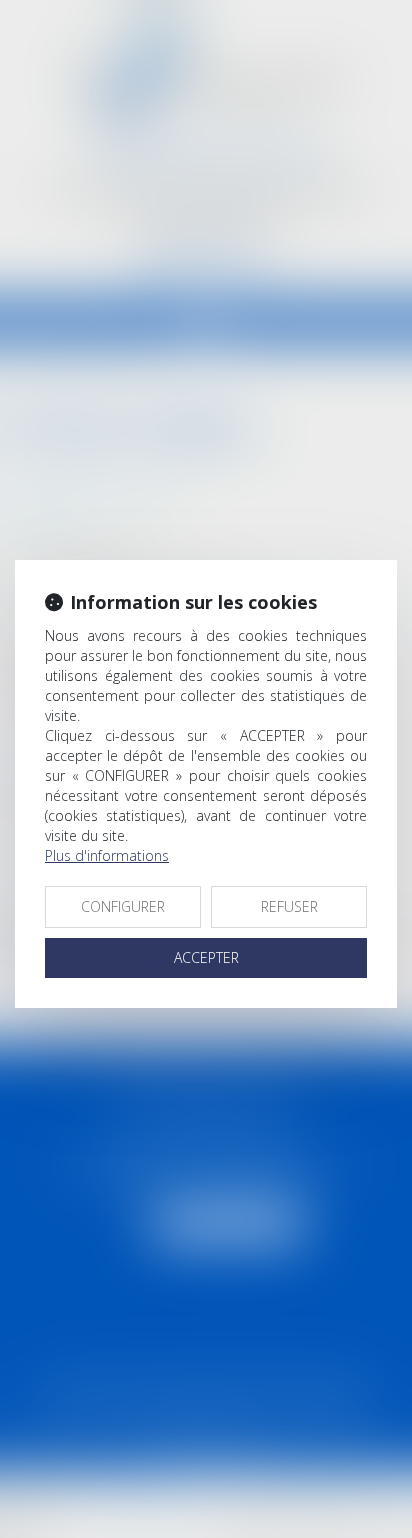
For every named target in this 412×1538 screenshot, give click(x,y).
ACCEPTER (206, 957)
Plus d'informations (107, 855)
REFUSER (289, 906)
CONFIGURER (123, 906)
